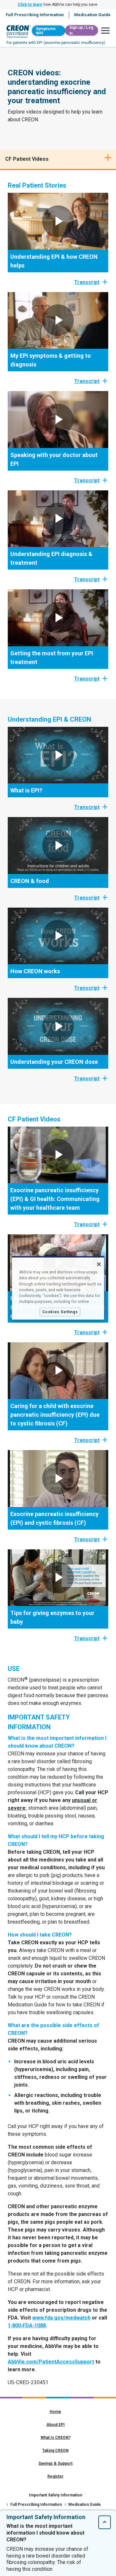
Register (55, 2476)
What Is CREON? (56, 2438)
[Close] (99, 1264)
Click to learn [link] (30, 5)
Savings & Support (55, 2463)
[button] (104, 31)
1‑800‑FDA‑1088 (27, 2325)
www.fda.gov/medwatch (61, 2318)
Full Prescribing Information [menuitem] (35, 15)
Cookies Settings (60, 1312)
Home (55, 2412)
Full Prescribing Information (36, 2505)
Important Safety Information (56, 2495)
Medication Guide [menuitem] (92, 15)
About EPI (56, 2425)
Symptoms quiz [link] (46, 31)
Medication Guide (85, 2505)
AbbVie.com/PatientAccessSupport (51, 2362)
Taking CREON (55, 2450)
